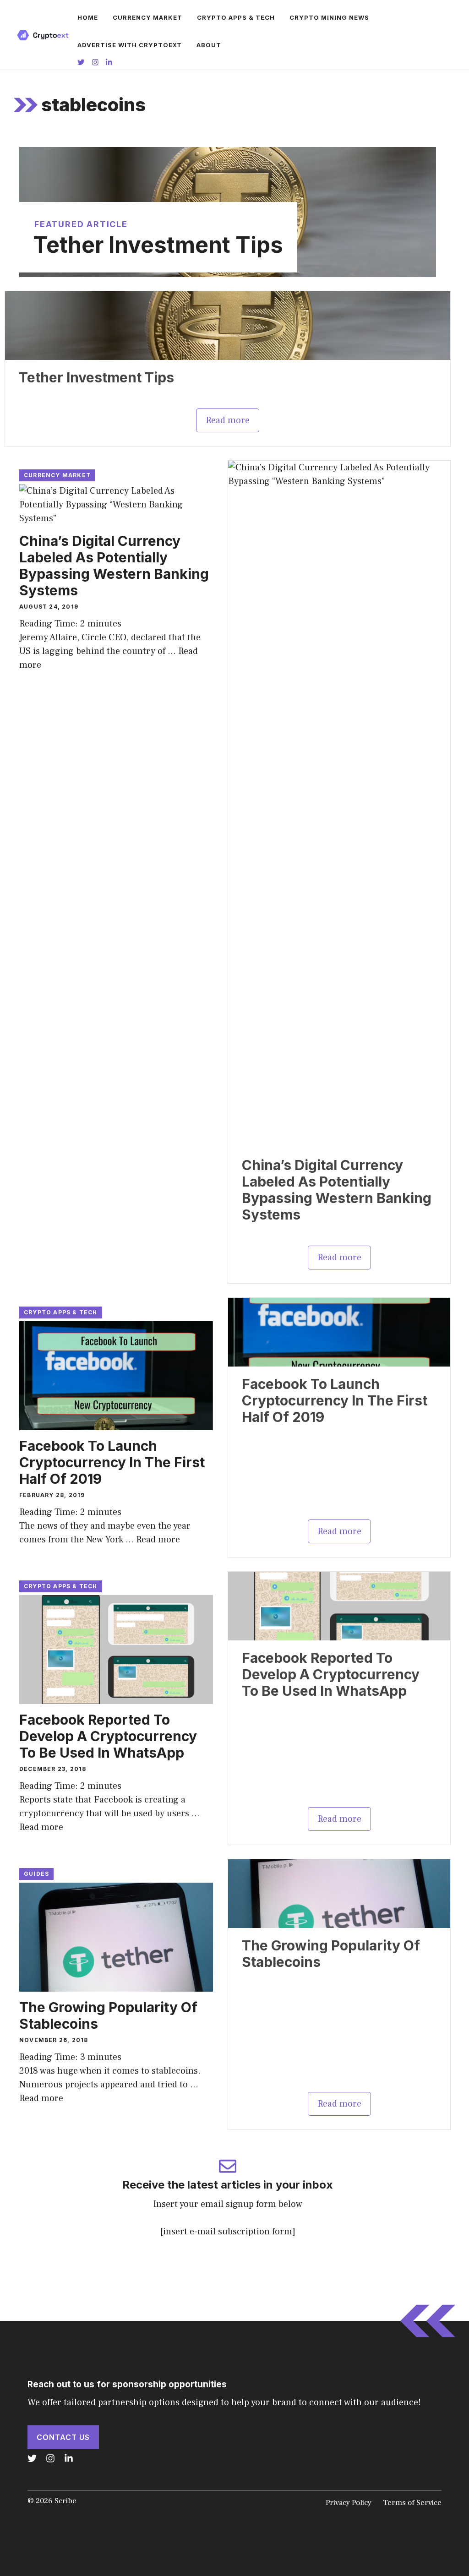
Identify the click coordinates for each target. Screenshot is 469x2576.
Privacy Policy (349, 2503)
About (209, 45)
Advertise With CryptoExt (130, 45)
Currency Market (147, 17)
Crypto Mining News (329, 17)
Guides (36, 1874)
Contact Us (63, 2437)
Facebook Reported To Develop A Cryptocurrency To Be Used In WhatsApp (108, 1736)
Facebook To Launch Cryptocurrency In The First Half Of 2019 (112, 1462)
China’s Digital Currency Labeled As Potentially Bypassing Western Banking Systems (114, 566)
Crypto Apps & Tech (236, 17)
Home (88, 17)
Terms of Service (412, 2503)
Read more (228, 420)
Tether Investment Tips (158, 245)
